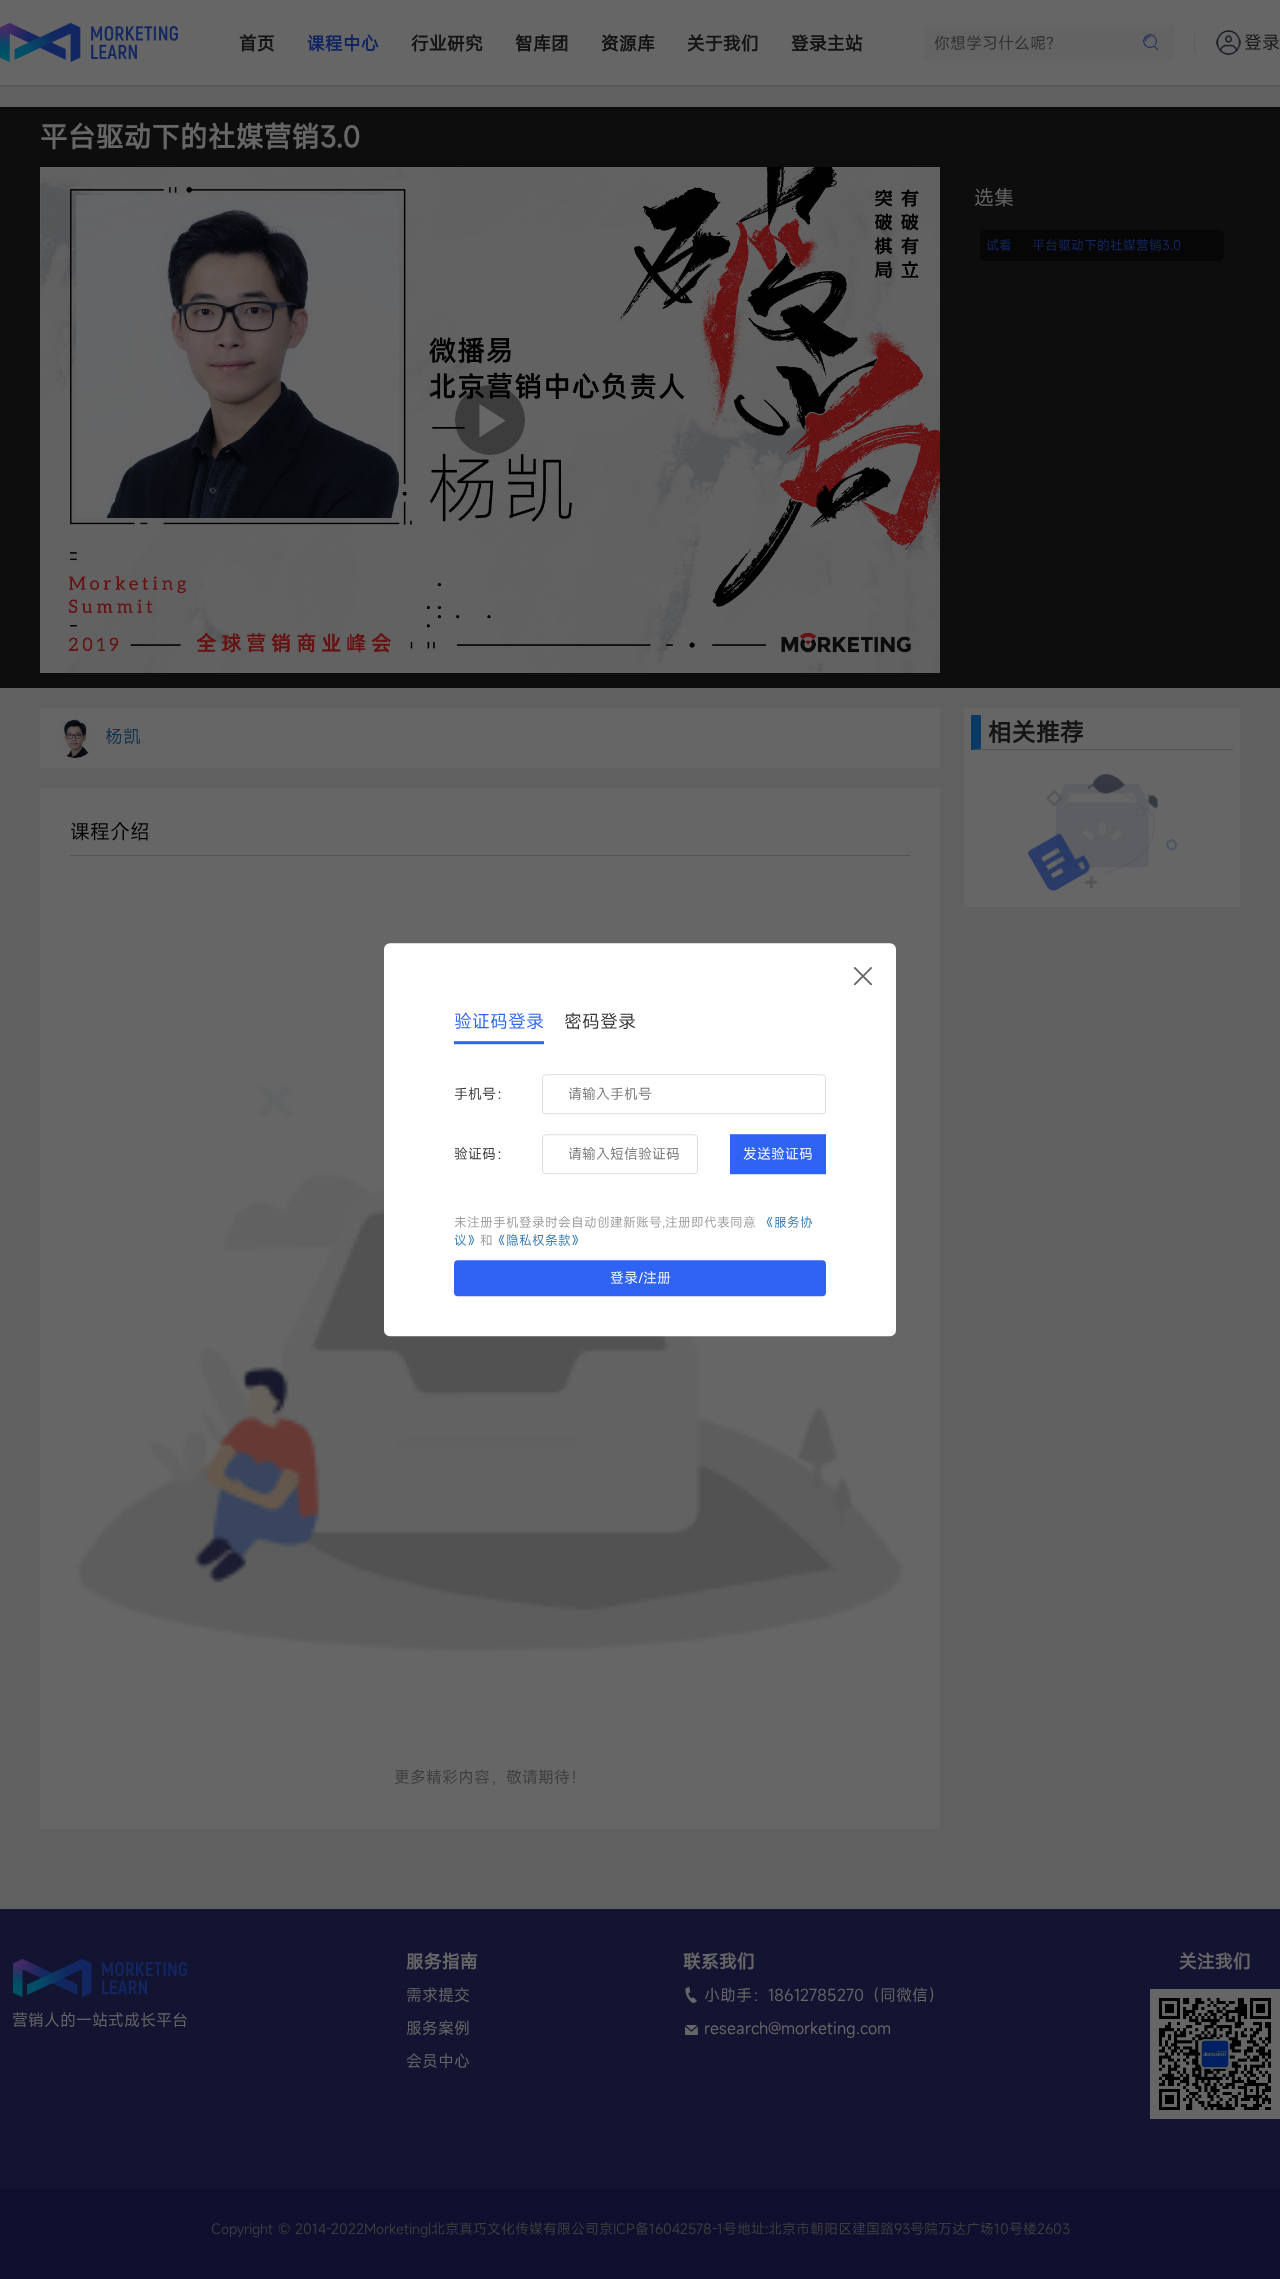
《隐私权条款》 (538, 1240)
